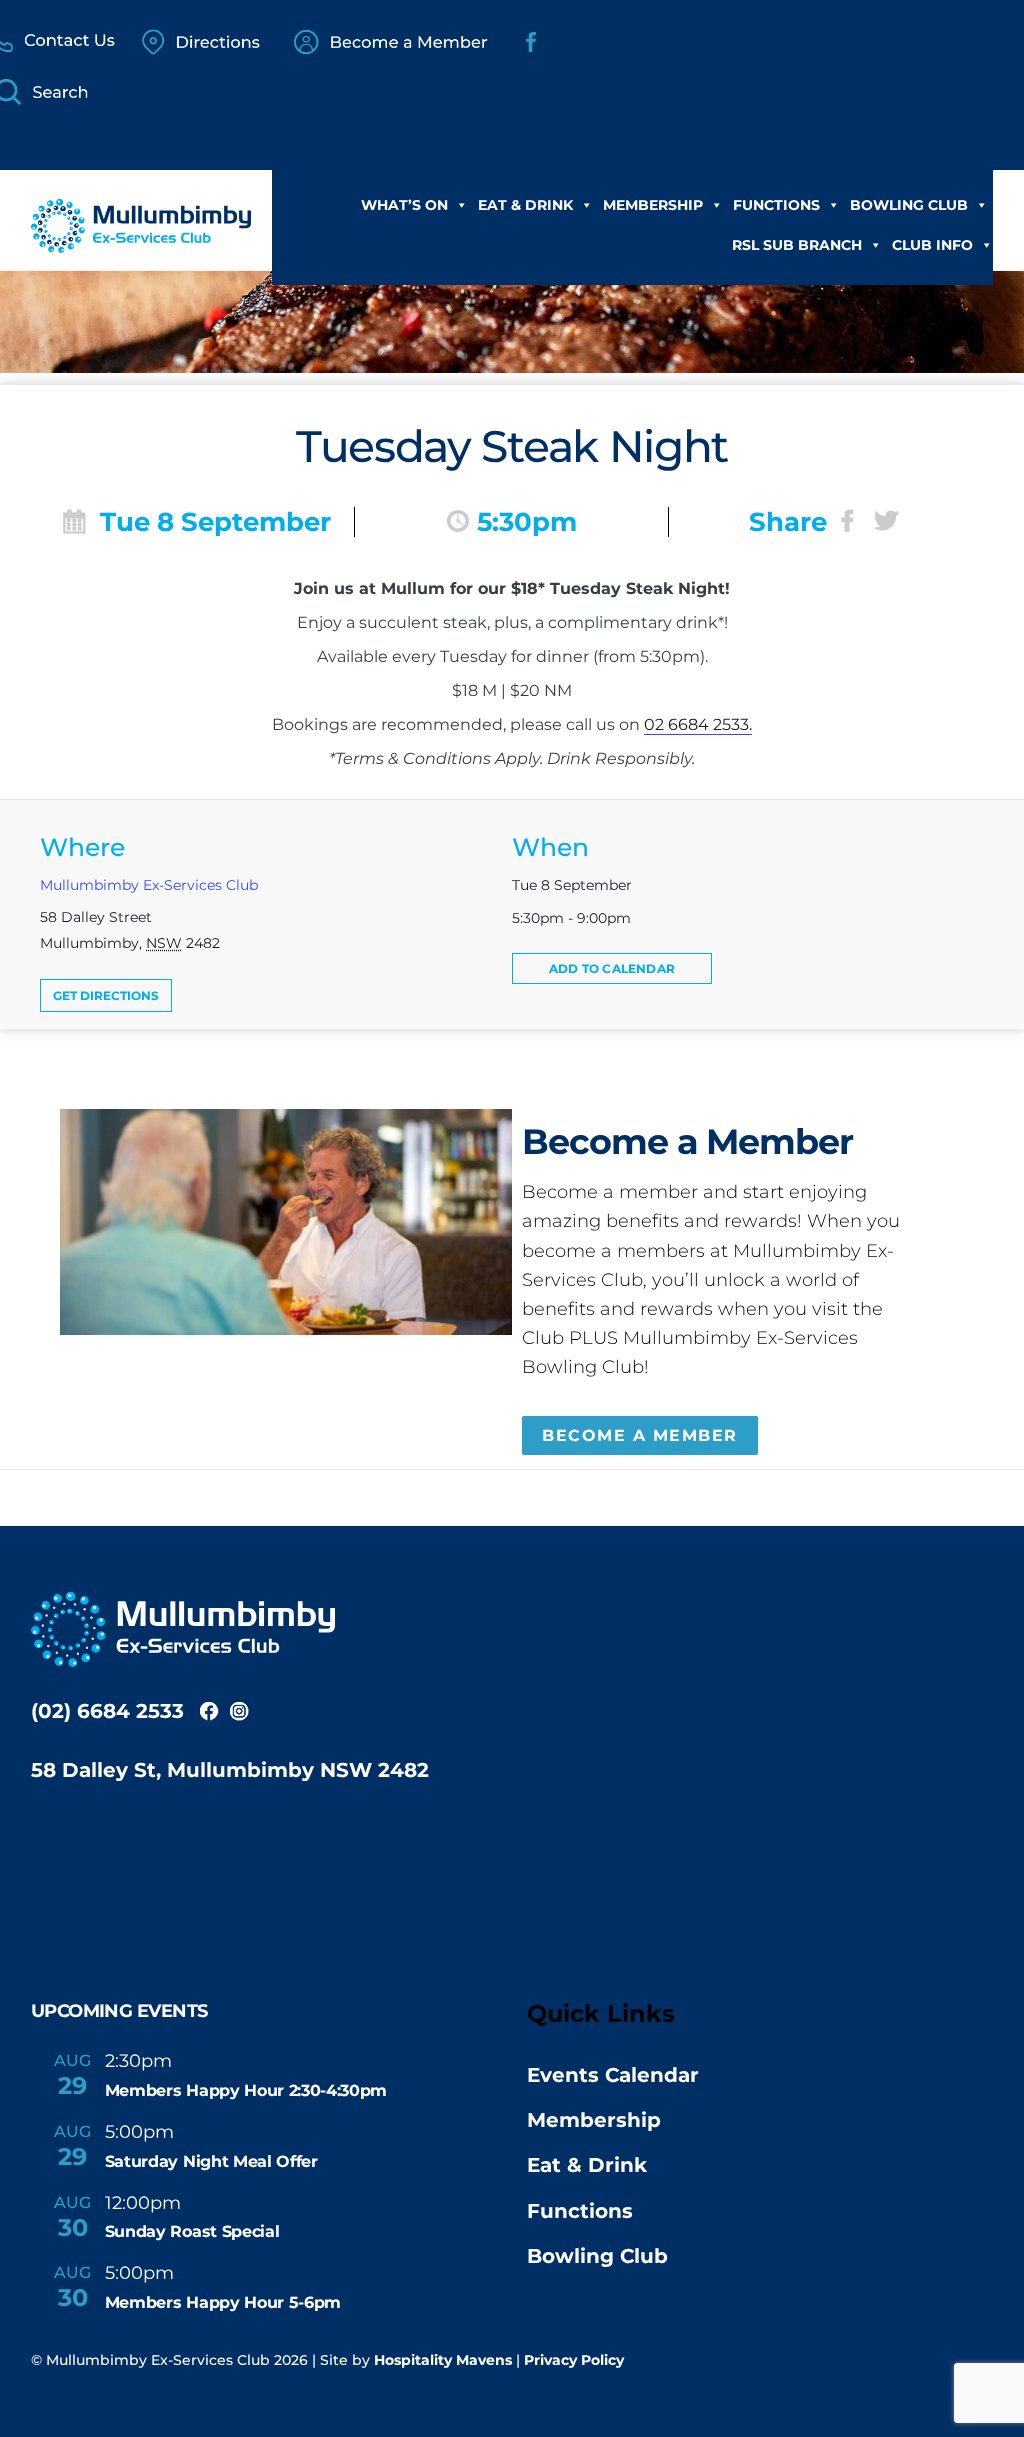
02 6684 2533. (698, 724)
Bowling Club (909, 205)
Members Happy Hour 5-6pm (223, 2302)
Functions (776, 205)
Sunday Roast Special (192, 2231)
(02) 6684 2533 (107, 1711)
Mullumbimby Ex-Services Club (149, 885)
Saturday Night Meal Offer (211, 2161)
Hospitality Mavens (443, 2360)
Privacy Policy (574, 2360)
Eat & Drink (525, 205)
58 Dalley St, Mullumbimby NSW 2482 (230, 1770)
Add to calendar (612, 968)
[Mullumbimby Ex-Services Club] (141, 242)
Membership (653, 205)
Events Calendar (613, 2075)
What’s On (404, 205)
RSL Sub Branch (797, 245)
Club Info (932, 245)
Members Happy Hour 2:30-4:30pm (246, 2090)
